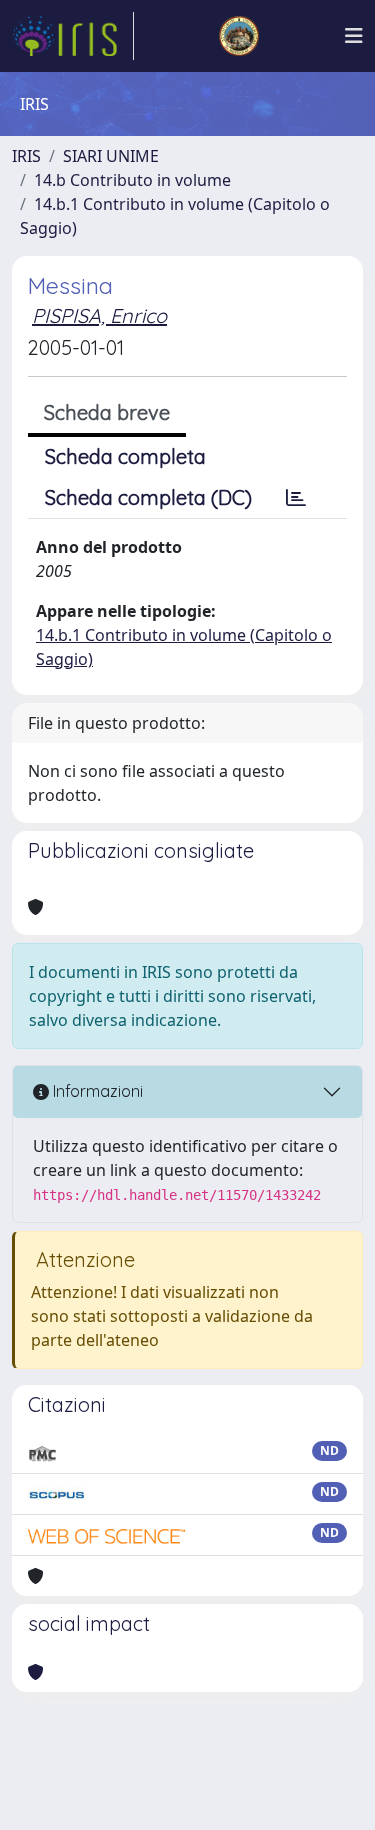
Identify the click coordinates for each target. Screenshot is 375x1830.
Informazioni (96, 1091)
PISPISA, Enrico (99, 315)
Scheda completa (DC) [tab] (148, 497)
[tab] (296, 498)
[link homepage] (73, 36)
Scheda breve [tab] (107, 412)
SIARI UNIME (111, 156)
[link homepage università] (239, 36)
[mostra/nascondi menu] (354, 36)
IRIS (26, 156)
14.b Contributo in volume (132, 180)
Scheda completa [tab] (125, 456)
